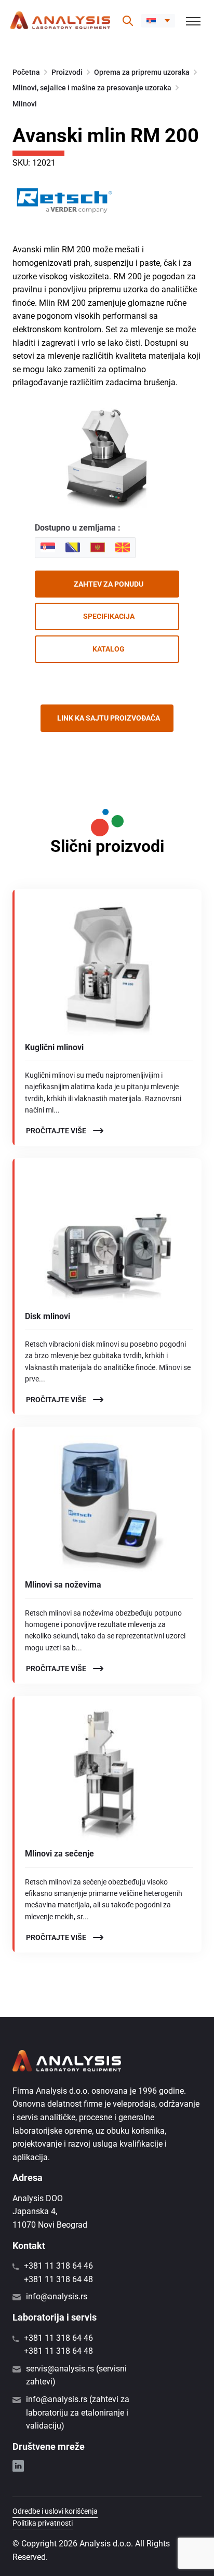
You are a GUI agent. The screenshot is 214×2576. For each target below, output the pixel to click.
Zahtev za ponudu (109, 584)
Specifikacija (109, 616)
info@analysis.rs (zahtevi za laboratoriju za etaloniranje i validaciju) (78, 2412)
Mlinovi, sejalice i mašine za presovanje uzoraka (92, 88)
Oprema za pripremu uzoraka (142, 72)
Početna (26, 72)
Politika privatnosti (43, 2523)
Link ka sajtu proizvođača (109, 718)
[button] (158, 21)
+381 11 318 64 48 (58, 2279)
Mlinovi (25, 104)
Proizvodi (67, 72)
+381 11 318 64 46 (58, 2266)
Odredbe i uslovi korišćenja (55, 2511)
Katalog (109, 649)
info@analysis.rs (57, 2296)
